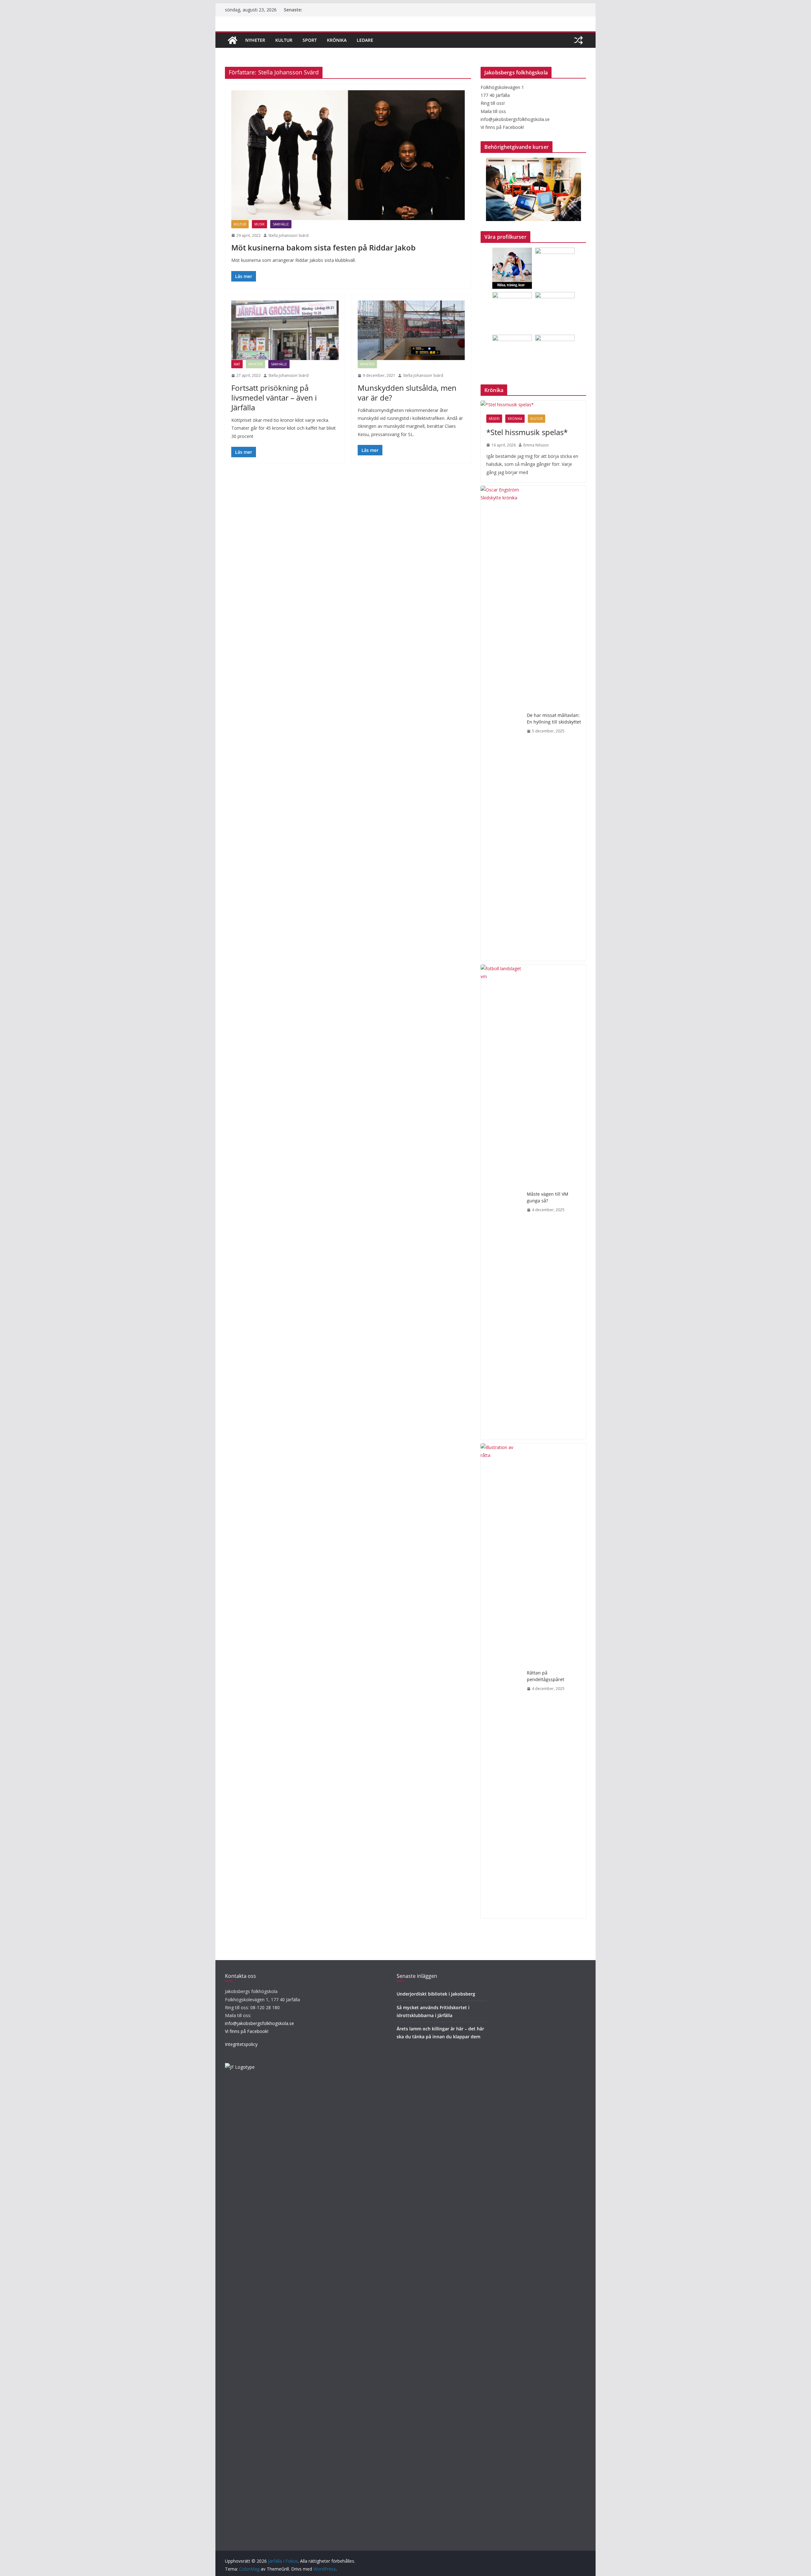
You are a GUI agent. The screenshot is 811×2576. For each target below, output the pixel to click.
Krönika (337, 40)
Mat (237, 364)
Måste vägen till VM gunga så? (548, 1197)
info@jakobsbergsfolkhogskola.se (259, 2023)
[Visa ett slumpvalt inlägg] (578, 40)
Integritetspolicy (241, 2044)
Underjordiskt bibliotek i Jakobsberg (436, 1994)
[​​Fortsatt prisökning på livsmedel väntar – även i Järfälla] (285, 330)
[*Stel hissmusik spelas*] (533, 405)
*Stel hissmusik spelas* (527, 432)
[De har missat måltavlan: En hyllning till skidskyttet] (501, 723)
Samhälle (281, 224)
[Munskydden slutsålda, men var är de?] (411, 330)
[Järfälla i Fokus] (233, 40)
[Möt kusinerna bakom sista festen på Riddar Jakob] (348, 155)
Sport (310, 40)
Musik (259, 224)
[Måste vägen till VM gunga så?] (501, 1202)
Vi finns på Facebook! (247, 2031)
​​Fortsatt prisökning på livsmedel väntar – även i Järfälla (274, 398)
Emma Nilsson (536, 445)
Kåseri (494, 419)
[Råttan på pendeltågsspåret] (501, 1681)
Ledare (365, 40)
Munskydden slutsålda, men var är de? (407, 393)
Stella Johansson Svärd (288, 235)
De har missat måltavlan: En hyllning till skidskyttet (554, 718)
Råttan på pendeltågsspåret (546, 1676)
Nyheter (255, 40)
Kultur (284, 40)
